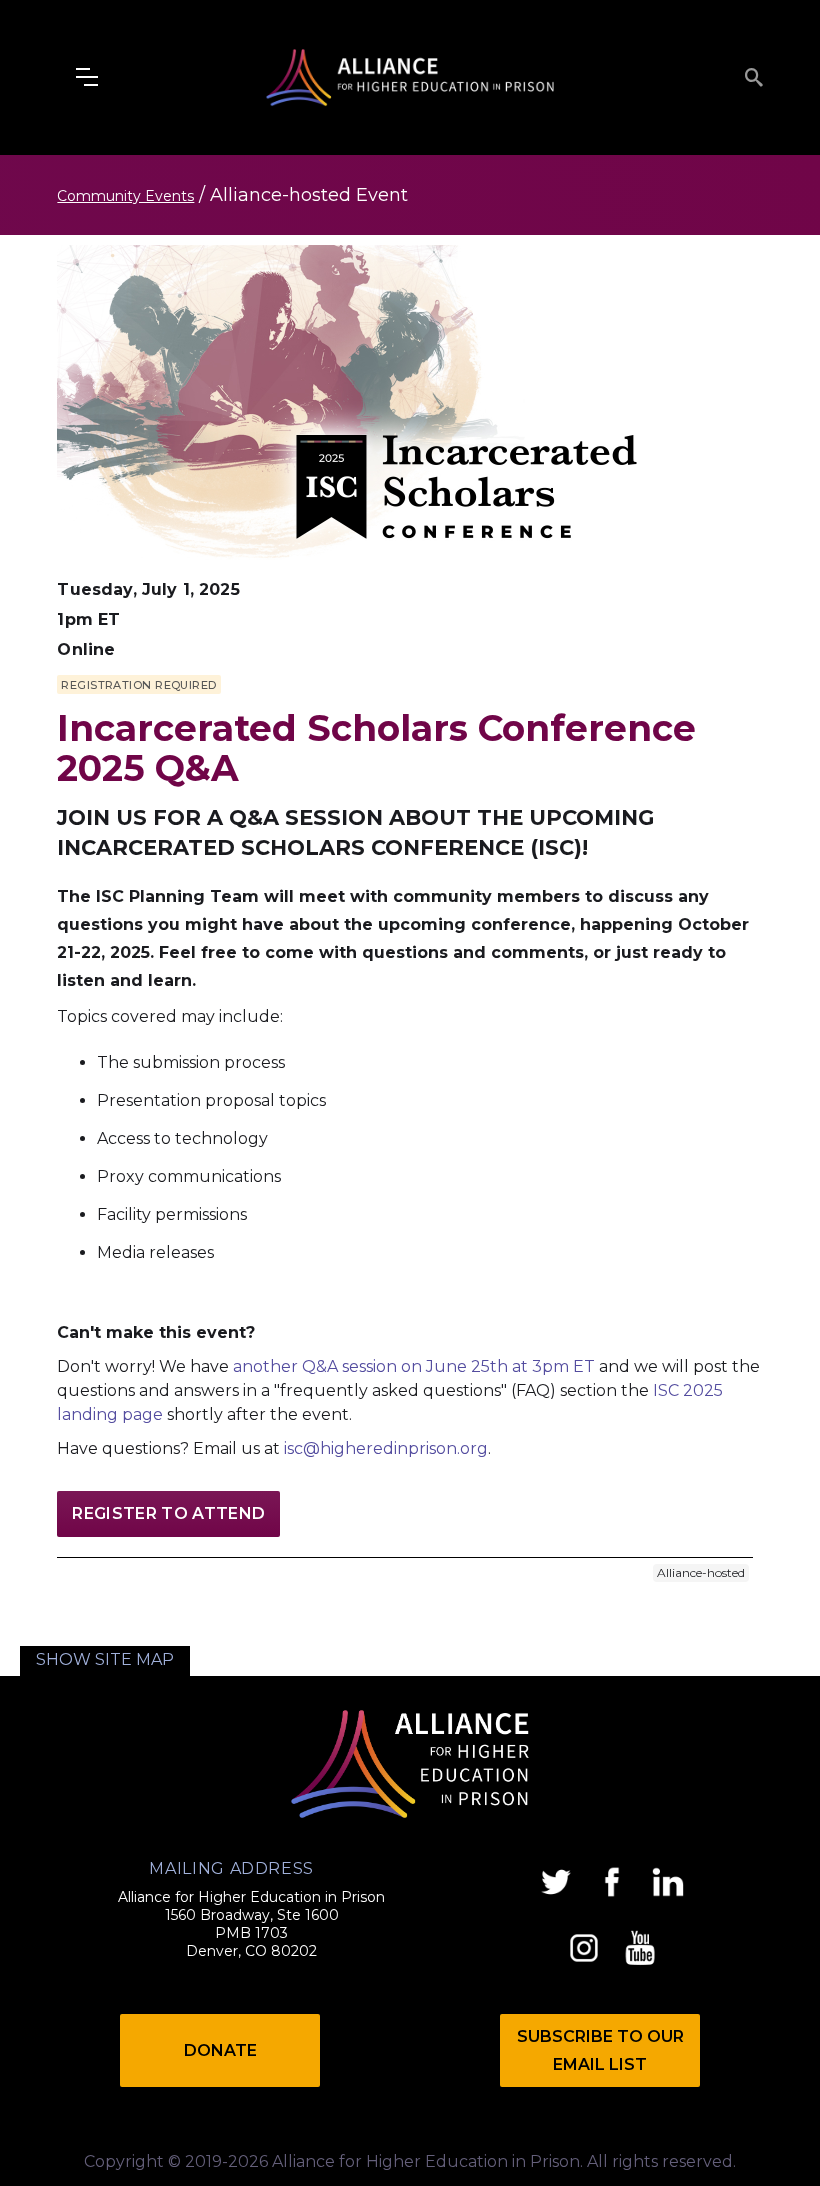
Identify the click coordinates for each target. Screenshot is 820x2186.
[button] (87, 77)
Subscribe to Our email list (600, 2050)
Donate (220, 2050)
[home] (410, 77)
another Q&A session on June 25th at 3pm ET (416, 1366)
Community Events (125, 196)
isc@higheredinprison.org (386, 1448)
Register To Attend (168, 1513)
